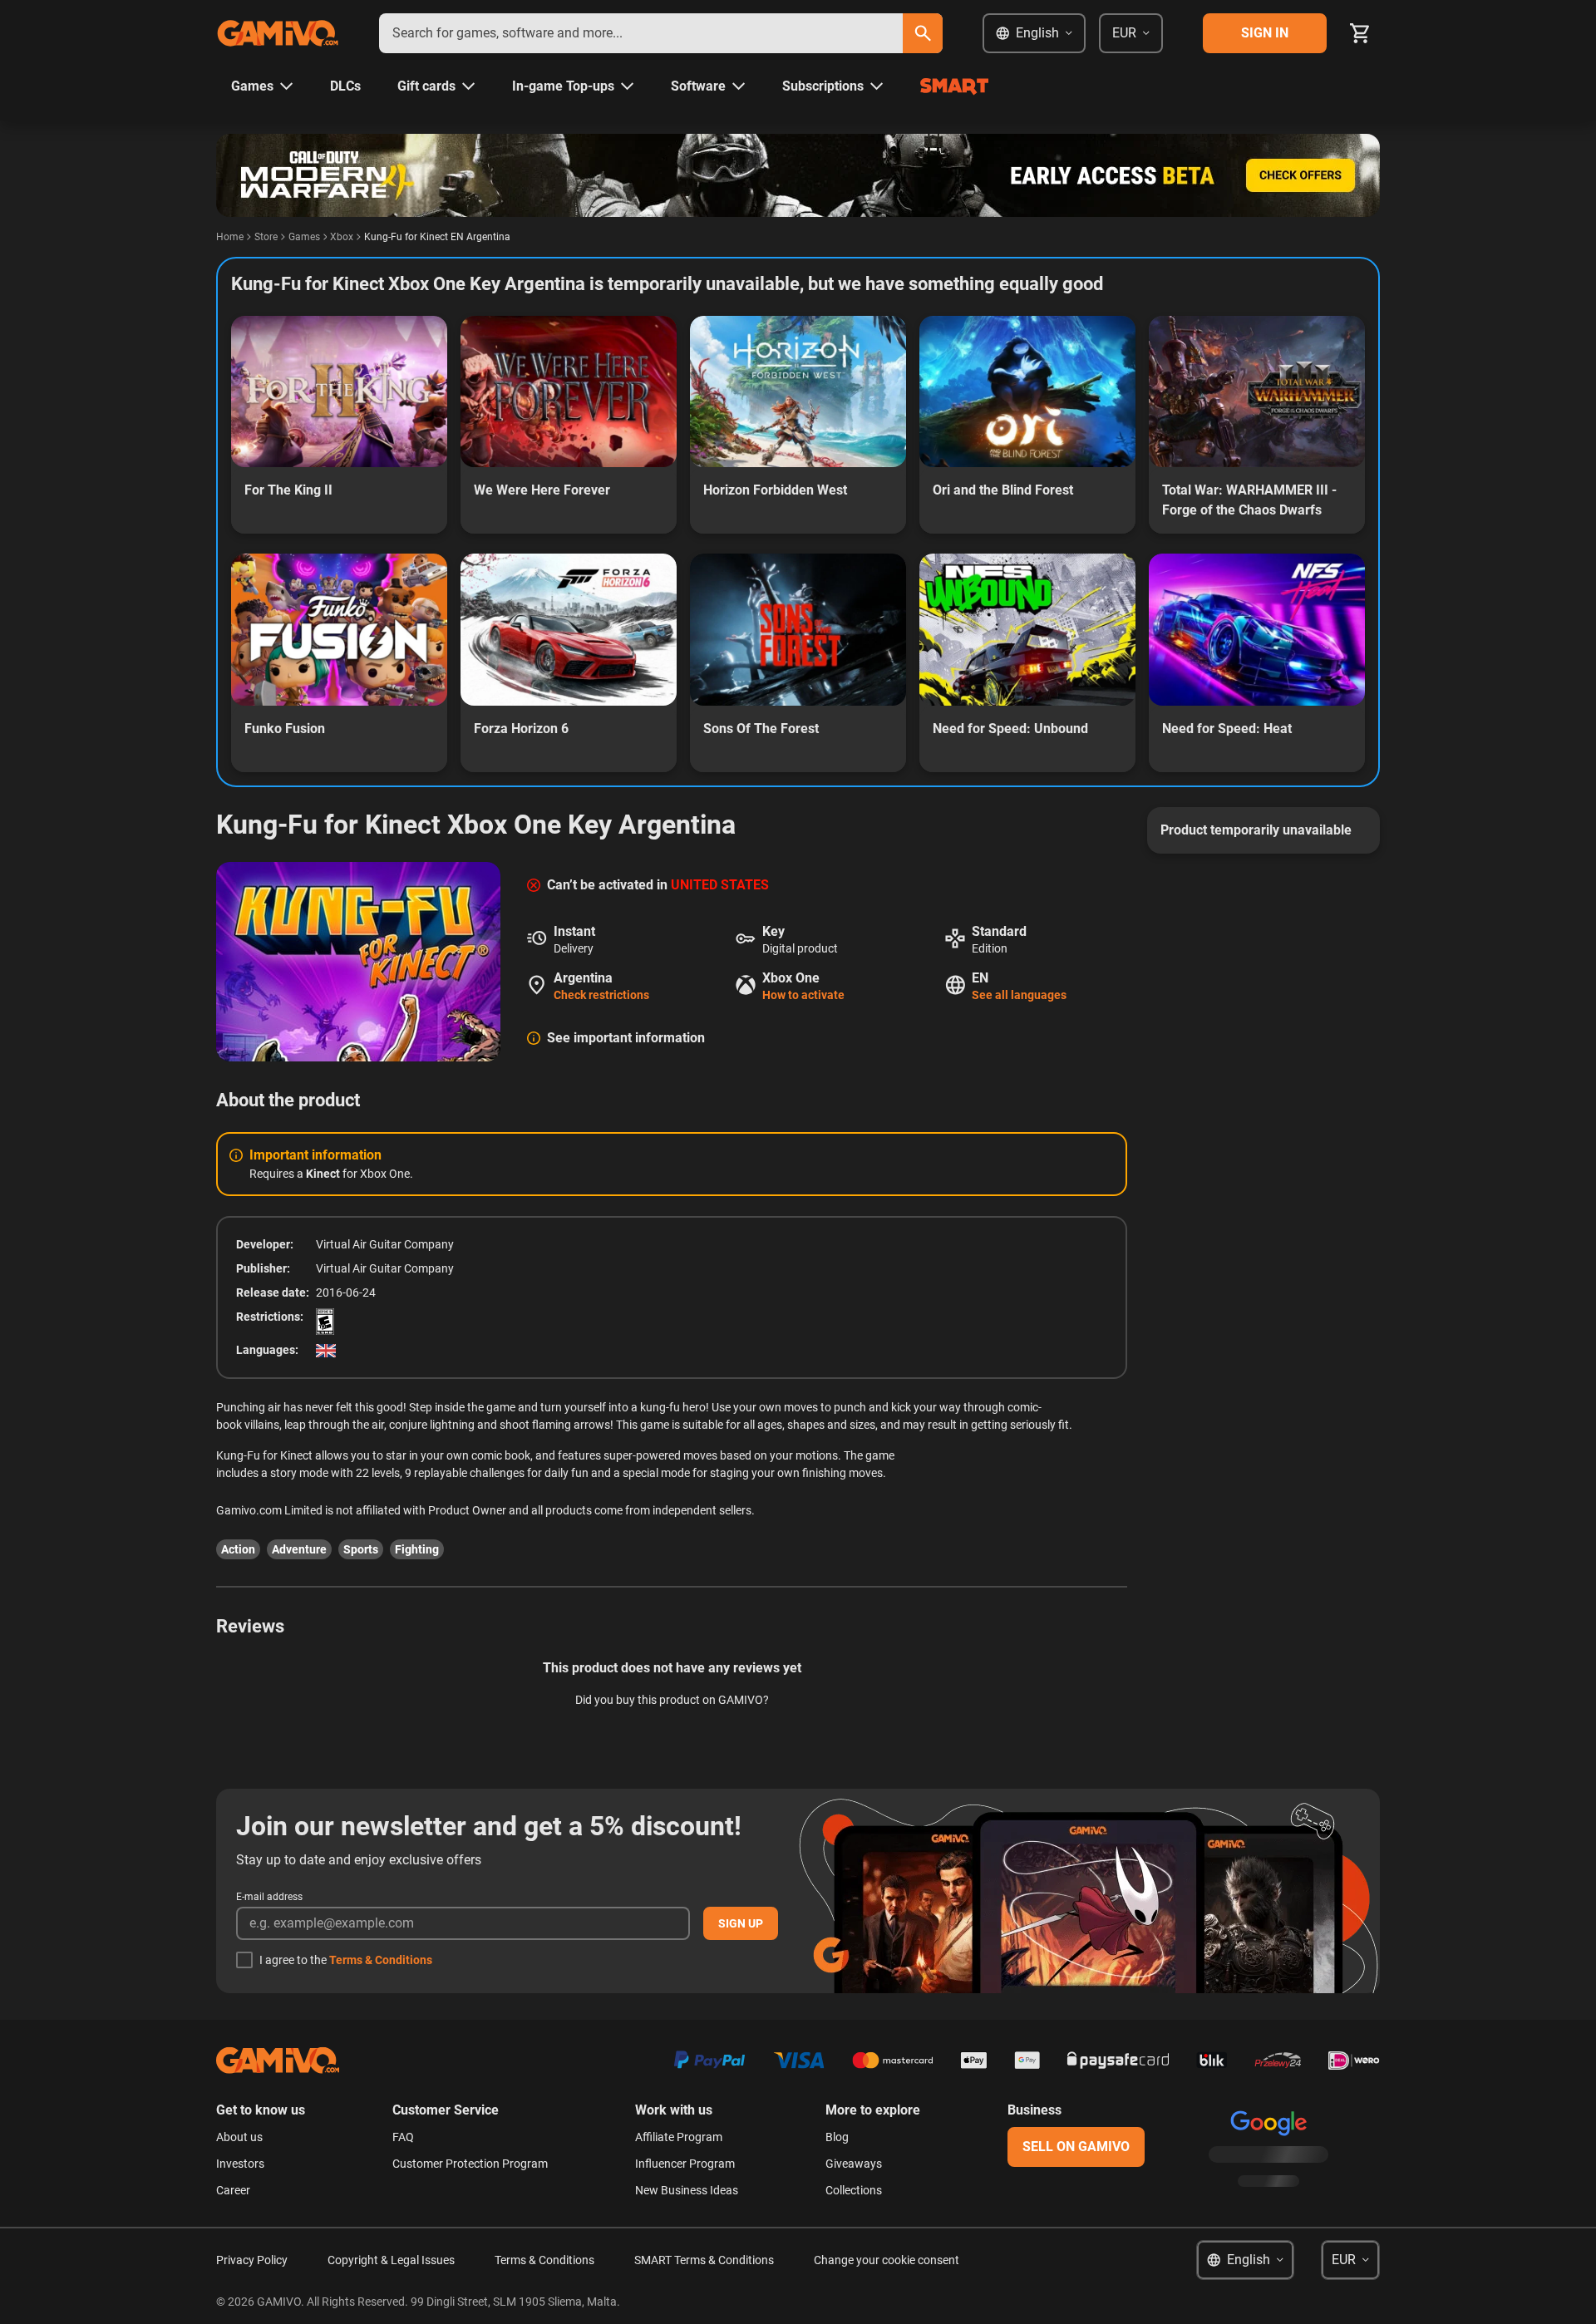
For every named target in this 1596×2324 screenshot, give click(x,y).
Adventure (299, 1549)
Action (238, 1549)
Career (233, 2190)
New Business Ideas (687, 2190)
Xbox (342, 237)
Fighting (417, 1549)
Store (266, 237)
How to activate (803, 995)
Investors (240, 2164)
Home (230, 237)
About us (239, 2137)
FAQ (403, 2137)
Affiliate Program (679, 2137)
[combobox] (641, 33)
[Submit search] (923, 33)
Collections (854, 2190)
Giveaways (854, 2164)
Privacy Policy (252, 2260)
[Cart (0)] (1360, 33)
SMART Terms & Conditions (704, 2260)
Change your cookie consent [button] (887, 2260)
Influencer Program (685, 2164)
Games (304, 237)
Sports (361, 1549)
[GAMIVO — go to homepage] (278, 33)
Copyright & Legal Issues (391, 2260)
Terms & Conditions (381, 1960)
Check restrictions (601, 995)
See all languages (1019, 995)
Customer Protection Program (470, 2164)
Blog (837, 2137)
